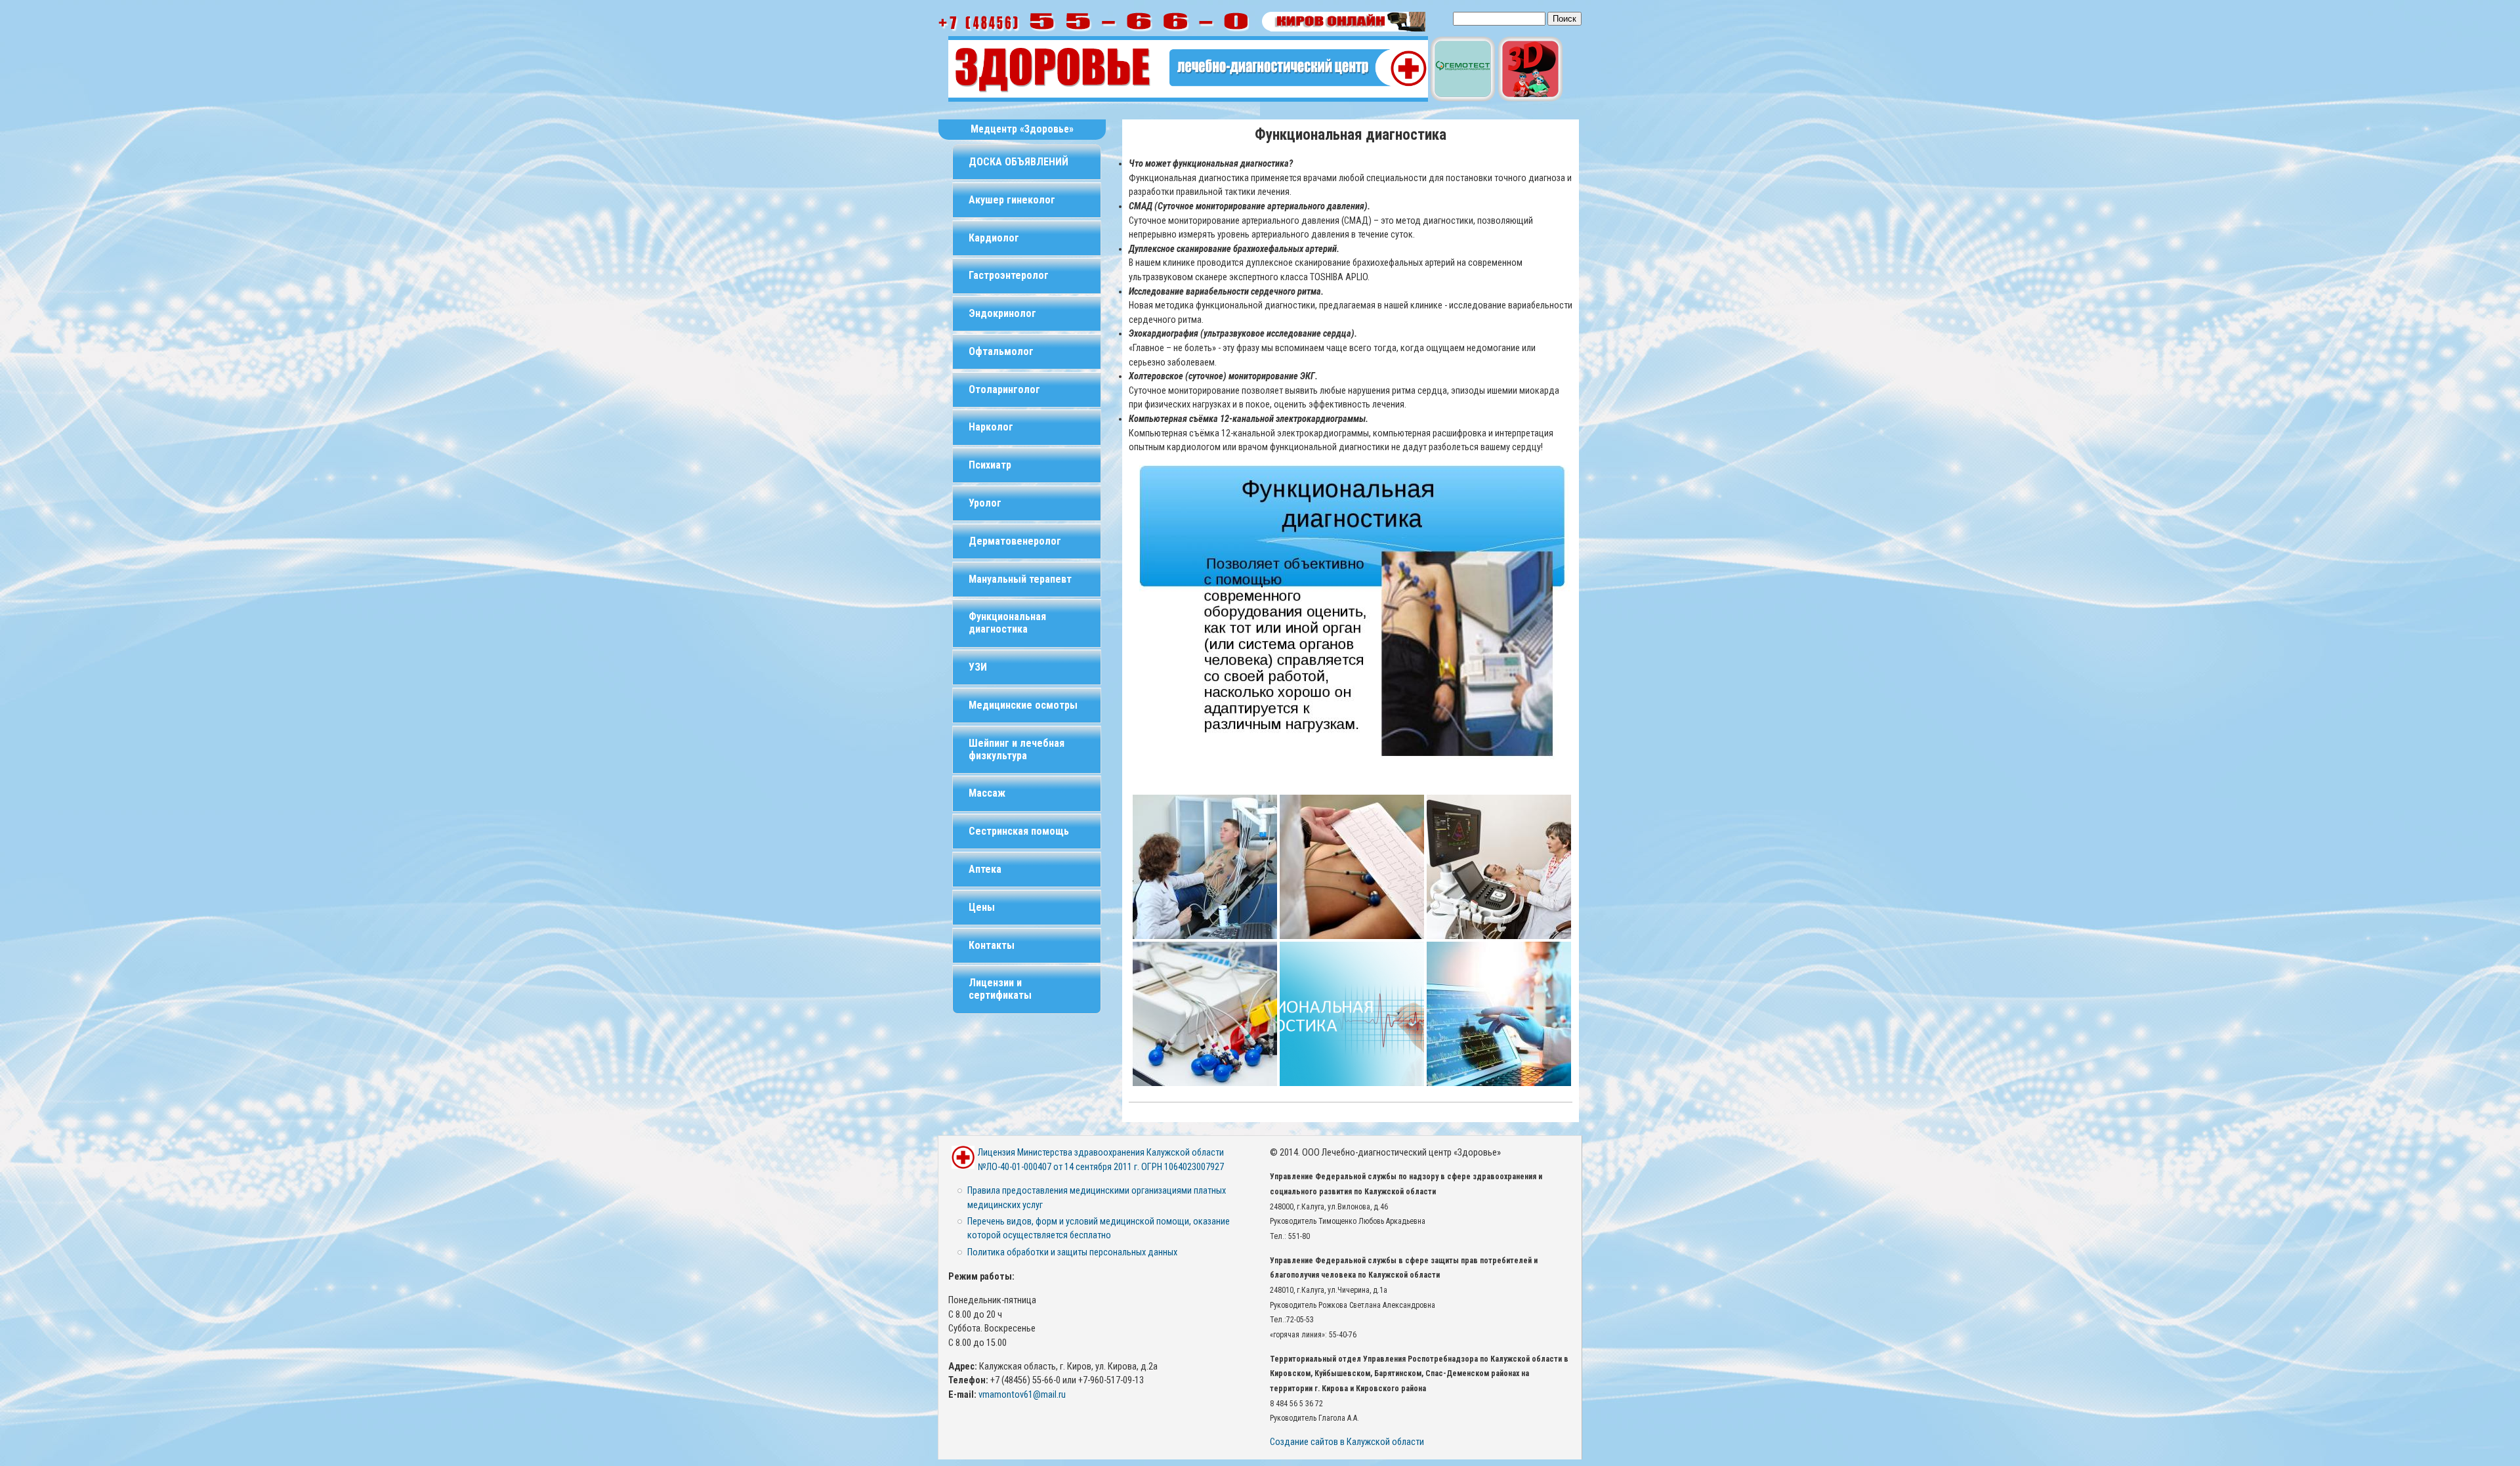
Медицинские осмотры (1023, 705)
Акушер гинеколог (1012, 200)
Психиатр (990, 465)
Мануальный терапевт (1020, 579)
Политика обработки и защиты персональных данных (1072, 1252)
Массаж (987, 793)
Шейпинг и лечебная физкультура (1017, 749)
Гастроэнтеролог (1009, 275)
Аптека (985, 869)
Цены (982, 907)
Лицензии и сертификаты (1000, 989)
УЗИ (978, 667)
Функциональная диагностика (1007, 623)
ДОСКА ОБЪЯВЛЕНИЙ (1018, 162)
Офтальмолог (1001, 351)
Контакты (992, 945)
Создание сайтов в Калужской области (1347, 1442)
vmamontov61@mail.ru (1022, 1395)
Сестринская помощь (1019, 831)
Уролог (985, 503)
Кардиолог (994, 238)
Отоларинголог (1004, 389)
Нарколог (991, 427)
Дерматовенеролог (1015, 541)
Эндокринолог (1002, 313)
